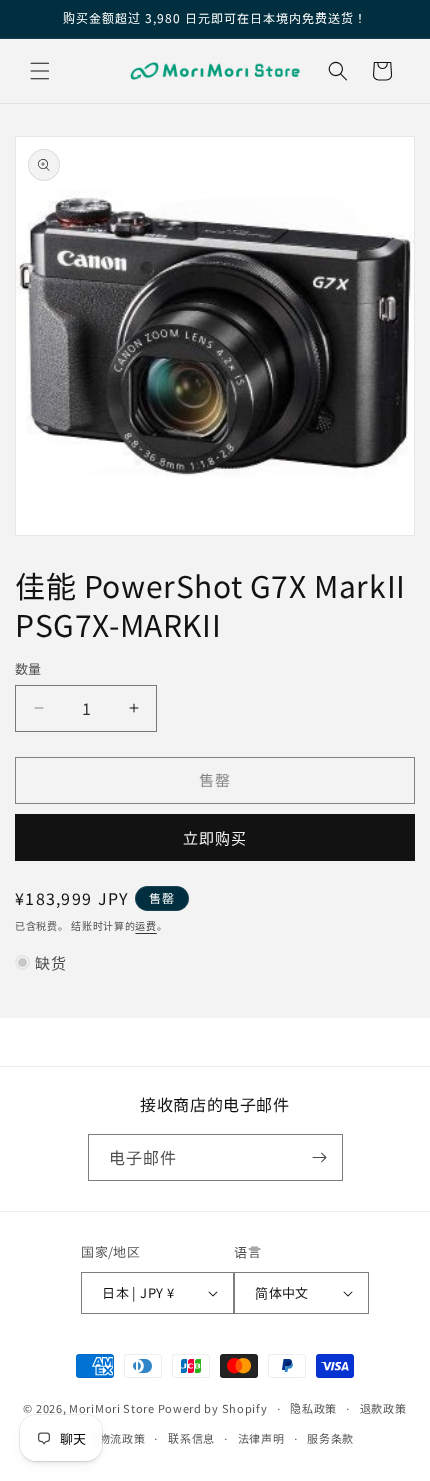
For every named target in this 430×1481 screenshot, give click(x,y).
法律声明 (261, 1438)
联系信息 (191, 1438)
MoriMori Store (112, 1408)
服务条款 (330, 1438)
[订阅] (320, 1157)
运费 (145, 925)
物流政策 (122, 1438)
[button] (40, 71)
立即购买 (215, 837)
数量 (28, 668)
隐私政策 (313, 1408)
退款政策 (383, 1408)
